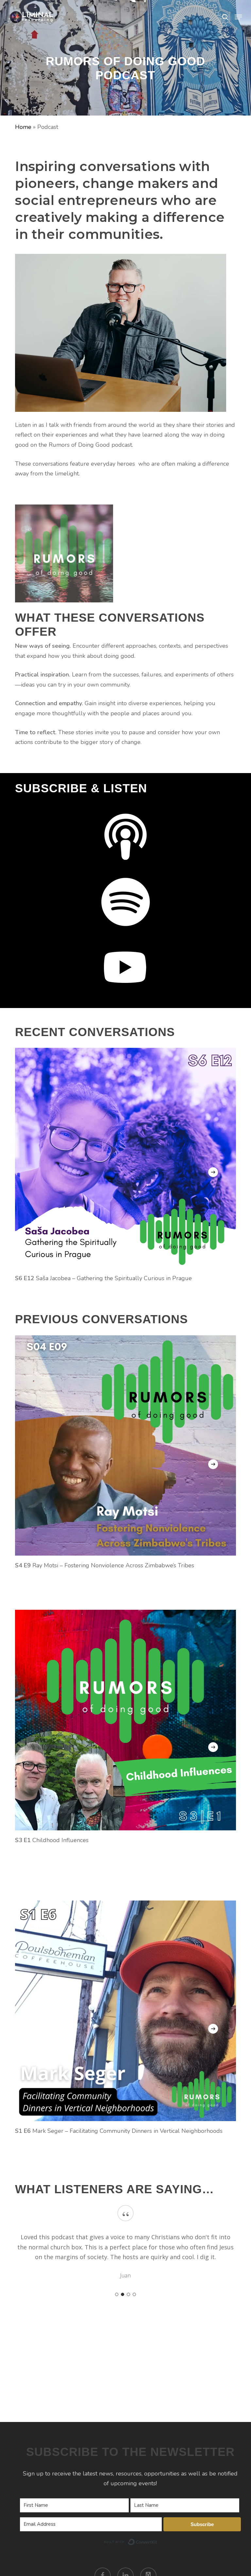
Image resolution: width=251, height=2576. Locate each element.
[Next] (213, 1172)
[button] (238, 17)
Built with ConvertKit (157, 2541)
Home (23, 127)
